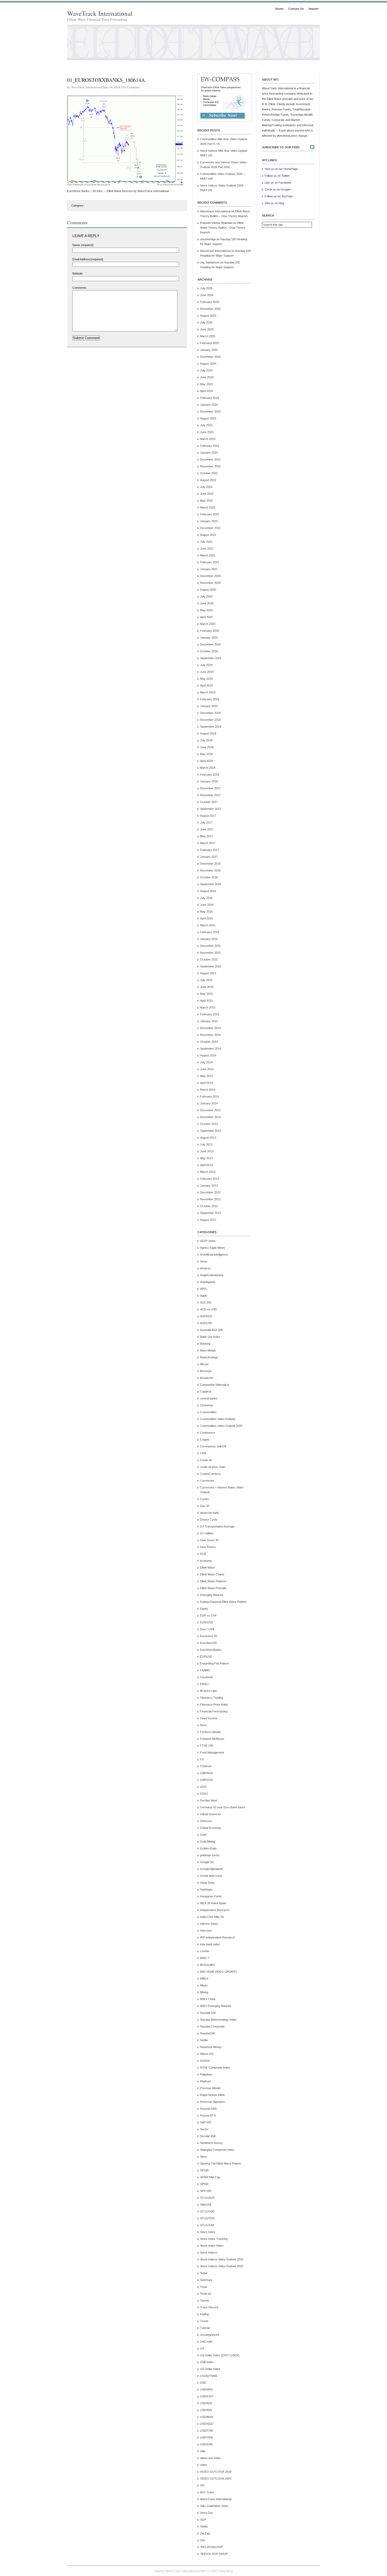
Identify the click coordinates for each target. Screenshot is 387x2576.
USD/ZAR (206, 2444)
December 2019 (210, 644)
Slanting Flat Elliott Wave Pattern (221, 2163)
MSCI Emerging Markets (216, 2006)
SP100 (204, 2170)
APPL (204, 1289)
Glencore (206, 1821)
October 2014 (209, 1042)
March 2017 (208, 843)
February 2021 (210, 562)
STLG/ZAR (207, 2225)
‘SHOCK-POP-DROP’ (214, 2554)
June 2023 (207, 432)
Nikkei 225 (207, 2054)
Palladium (206, 2074)
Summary (206, 2280)
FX (202, 1759)
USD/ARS (206, 2389)
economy (206, 1561)
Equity (204, 1609)
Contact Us (296, 9)
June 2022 (207, 494)
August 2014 (208, 1055)
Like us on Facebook (278, 183)
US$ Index (207, 2362)
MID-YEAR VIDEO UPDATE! (218, 1972)
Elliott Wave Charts (212, 1574)
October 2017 (209, 802)
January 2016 (209, 939)
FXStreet (206, 1766)
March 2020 (208, 624)
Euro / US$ (207, 1629)
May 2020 (206, 610)
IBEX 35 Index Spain (213, 1903)
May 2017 (206, 836)
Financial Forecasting (214, 1711)
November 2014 (210, 1035)
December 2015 (210, 946)
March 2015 (208, 1007)
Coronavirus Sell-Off (213, 1446)
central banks (209, 1398)
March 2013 (208, 1172)
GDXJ (204, 1794)
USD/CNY (207, 2396)
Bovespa (206, 1371)
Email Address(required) (88, 259)
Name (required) (83, 245)
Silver (204, 2157)
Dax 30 (205, 1506)
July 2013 (206, 1144)
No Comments (131, 87)
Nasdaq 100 (208, 2013)
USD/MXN (207, 2417)
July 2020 (206, 596)
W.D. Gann (207, 2492)
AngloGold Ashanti (212, 1275)
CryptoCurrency (210, 1474)
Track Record (209, 2307)
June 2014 (207, 1069)
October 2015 (209, 959)
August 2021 (208, 535)
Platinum (205, 2081)
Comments (79, 288)
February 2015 (210, 1014)
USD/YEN (206, 2437)
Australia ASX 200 (211, 1330)
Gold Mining (208, 1842)
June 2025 (207, 329)
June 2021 (207, 548)
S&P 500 (206, 2122)
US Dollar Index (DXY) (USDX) (220, 2355)
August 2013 (208, 1138)
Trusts (204, 2321)
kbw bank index (210, 1944)
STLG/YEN (207, 2218)
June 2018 (207, 747)
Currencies (207, 1481)
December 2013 (210, 1110)
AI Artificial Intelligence (214, 1255)
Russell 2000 (208, 2109)
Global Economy (211, 1828)
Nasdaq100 (207, 2033)
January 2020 (209, 638)
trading (204, 2314)
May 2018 (206, 754)
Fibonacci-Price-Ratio (214, 1705)
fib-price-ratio (209, 1691)
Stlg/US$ (206, 2205)
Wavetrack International (215, 211)
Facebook (207, 1677)
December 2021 (210, 528)
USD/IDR (206, 2403)
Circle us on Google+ (278, 189)
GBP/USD (207, 1780)
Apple (204, 1296)
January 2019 (209, 706)
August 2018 (208, 733)
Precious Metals (210, 2088)
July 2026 (206, 288)
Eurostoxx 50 (209, 1636)
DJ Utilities (207, 1533)
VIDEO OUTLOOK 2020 (216, 2479)
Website (78, 273)
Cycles (205, 1499)
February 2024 (210, 398)
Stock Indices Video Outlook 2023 (222, 2259)
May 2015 (206, 994)
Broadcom (207, 1378)
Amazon (205, 1268)
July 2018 (206, 740)
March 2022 (208, 507)
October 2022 (209, 473)
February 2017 (210, 850)
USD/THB (206, 2431)
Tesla (204, 2287)
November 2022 (210, 466)
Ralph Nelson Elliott (212, 2095)
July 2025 (206, 322)
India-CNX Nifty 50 (212, 1917)
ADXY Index (208, 1241)
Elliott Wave (207, 1568)
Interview (206, 1931)
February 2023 (210, 446)
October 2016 (209, 877)
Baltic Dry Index (210, 1337)
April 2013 (206, 1165)
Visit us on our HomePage (281, 169)
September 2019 (211, 658)
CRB (203, 1453)
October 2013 (209, 1124)
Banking (205, 1344)
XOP (203, 2520)
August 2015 (208, 973)
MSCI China (208, 1999)
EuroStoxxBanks (211, 1650)
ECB (203, 1554)
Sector (204, 2129)
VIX (202, 2485)
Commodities (208, 1412)
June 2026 (207, 295)
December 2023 (210, 412)
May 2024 (206, 384)
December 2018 (210, 713)
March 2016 (208, 925)
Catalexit (206, 1392)
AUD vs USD (209, 1309)
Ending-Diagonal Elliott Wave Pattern (223, 1602)
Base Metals (208, 1350)
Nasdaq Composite (212, 2026)
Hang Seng (207, 1883)
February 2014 (210, 1096)
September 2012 (211, 1213)
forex (203, 1725)
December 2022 (210, 459)
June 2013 (207, 1151)
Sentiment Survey (211, 2143)
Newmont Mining (211, 2047)
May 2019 (206, 679)
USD (203, 2383)
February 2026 (210, 302)
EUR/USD (207, 1622)
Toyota (204, 2300)
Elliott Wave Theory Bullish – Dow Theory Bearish (223, 228)
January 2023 (209, 453)
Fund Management (212, 1752)
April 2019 (206, 685)
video (204, 2465)
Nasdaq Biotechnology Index (218, 2020)
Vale (203, 2451)
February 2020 (210, 631)
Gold (203, 1835)
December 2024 (210, 357)
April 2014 (206, 1083)
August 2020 (208, 590)
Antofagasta (208, 1282)
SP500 (204, 2184)
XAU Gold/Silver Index (214, 2506)
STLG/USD (207, 2211)
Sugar (204, 2273)
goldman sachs (210, 1855)
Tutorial (205, 2328)
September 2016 (211, 884)
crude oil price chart (213, 1467)
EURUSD (206, 1657)
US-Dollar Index (210, 2369)
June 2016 (207, 905)
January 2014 (209, 1103)
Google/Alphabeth (211, 1869)
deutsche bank (210, 1513)
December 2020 (210, 576)
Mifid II (204, 1978)
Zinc (203, 2540)
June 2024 (207, 377)
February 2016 (210, 932)
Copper (205, 1439)
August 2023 (208, 418)
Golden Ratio (208, 1848)
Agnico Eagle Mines (213, 1248)
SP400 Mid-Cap (210, 2177)
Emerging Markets (212, 1595)
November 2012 (210, 1199)
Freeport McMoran (212, 1739)
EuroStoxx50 (208, 1643)
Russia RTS (208, 2115)
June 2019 (207, 672)
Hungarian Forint (211, 1896)
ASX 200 (206, 1302)
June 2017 (207, 829)
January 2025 (209, 350)
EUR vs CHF (209, 1615)
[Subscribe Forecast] (223, 119)
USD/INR (206, 2410)
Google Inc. (207, 1862)
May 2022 (206, 501)
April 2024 (206, 391)
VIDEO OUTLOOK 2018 (216, 2472)
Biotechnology (209, 1357)
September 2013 (211, 1131)
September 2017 (211, 809)
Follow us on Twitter (277, 176)
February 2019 (210, 699)
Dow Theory (208, 1547)
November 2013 (210, 1117)
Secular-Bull (208, 2136)
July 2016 (206, 898)
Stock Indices (209, 2252)
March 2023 (208, 439)
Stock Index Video (212, 2246)
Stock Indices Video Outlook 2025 (222, 2266)
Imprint (314, 9)
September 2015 (211, 966)
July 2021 (206, 542)
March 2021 (208, 555)
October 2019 (209, 651)
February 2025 (210, 343)
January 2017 (209, 857)
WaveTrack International (100, 13)
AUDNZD (206, 1316)
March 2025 (208, 336)
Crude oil (206, 1460)
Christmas (207, 1405)
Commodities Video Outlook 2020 (221, 1426)
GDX (203, 1787)
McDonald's (208, 1965)
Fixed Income (209, 1718)
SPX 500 (206, 2191)
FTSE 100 (207, 1746)
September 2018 (211, 727)
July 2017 (206, 822)
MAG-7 (205, 1958)
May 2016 (206, 912)
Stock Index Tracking (214, 2239)
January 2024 (209, 405)
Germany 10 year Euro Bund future (223, 1807)
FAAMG (205, 1670)
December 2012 (210, 1192)
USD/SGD (207, 2424)
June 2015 (207, 987)
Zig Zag (205, 2533)
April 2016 (206, 918)
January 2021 (209, 569)
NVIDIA (205, 2061)
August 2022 (208, 480)
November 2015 (210, 953)
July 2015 (206, 980)
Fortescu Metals (210, 1732)
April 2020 (206, 617)
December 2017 (210, 788)
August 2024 (208, 364)
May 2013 (206, 1158)
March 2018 (208, 768)
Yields (204, 2526)
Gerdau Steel (209, 1800)
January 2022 (209, 521)
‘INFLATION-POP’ (212, 2547)
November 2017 (210, 795)
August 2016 (208, 891)
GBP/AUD (207, 1773)
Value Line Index (210, 2458)
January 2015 (209, 1021)
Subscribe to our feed (281, 147)
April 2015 (206, 1001)
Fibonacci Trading (212, 1698)
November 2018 (210, 720)
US (202, 2348)
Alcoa (204, 1261)
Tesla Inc (206, 2294)
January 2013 (209, 1186)
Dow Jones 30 (209, 1540)
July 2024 (206, 370)
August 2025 (208, 316)
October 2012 (209, 1206)
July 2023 (206, 425)
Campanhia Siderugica (214, 1385)
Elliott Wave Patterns (213, 1581)
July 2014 (206, 1062)
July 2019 (206, 665)
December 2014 (210, 1028)
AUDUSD (206, 1323)
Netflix (204, 2040)
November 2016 (210, 870)
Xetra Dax (207, 2513)
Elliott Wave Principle (213, 1588)
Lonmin (205, 1951)
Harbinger (206, 1889)
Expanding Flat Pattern (215, 1663)
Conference (208, 1433)
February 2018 (210, 775)
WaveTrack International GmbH (186, 2571)
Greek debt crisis (211, 1876)
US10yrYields (209, 2376)
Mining (204, 1992)
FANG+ (205, 1684)
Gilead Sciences (210, 1814)
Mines (204, 1985)
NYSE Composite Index (215, 2068)
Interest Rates (209, 1924)
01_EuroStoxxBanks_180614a (106, 80)
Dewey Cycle (209, 1520)
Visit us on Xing (274, 203)
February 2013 (210, 1179)
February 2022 (210, 514)
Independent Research (215, 1910)
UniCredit (206, 2342)
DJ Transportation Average (217, 1526)
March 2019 (208, 692)
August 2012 (208, 1220)
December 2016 (210, 864)
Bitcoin (204, 1364)
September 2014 (211, 1049)
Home (279, 9)
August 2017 (208, 816)
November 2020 (210, 583)
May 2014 (206, 1076)
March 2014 (208, 1090)
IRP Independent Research (217, 1937)
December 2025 (210, 309)
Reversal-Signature (212, 2102)
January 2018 (209, 781)
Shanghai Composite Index (217, 2150)
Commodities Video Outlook (218, 1419)
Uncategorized (209, 2335)
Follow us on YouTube (279, 196)
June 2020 (207, 603)
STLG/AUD (207, 2198)
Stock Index (208, 2232)
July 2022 (206, 487)
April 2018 (206, 761)
